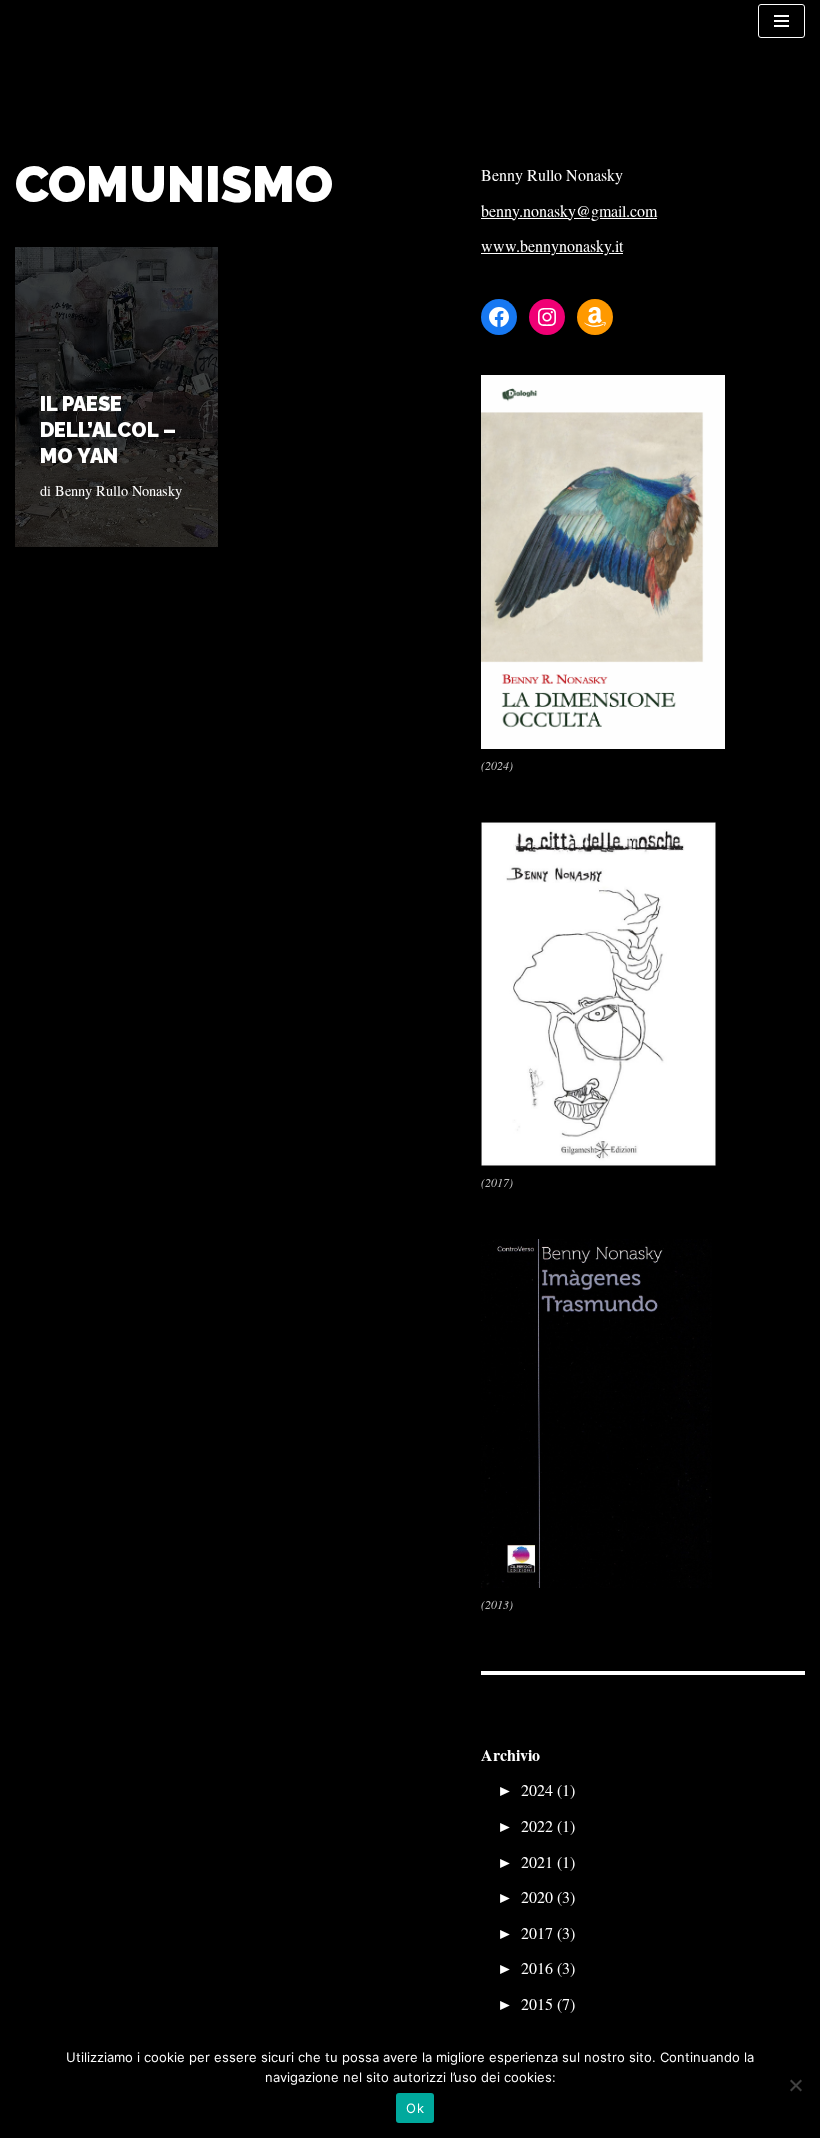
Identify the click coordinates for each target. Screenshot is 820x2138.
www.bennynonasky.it (552, 245)
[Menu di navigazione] (781, 21)
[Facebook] (499, 317)
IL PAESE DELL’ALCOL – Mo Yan (108, 430)
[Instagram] (547, 317)
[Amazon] (595, 317)
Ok (415, 2108)
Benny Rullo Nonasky (118, 490)
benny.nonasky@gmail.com (569, 210)
